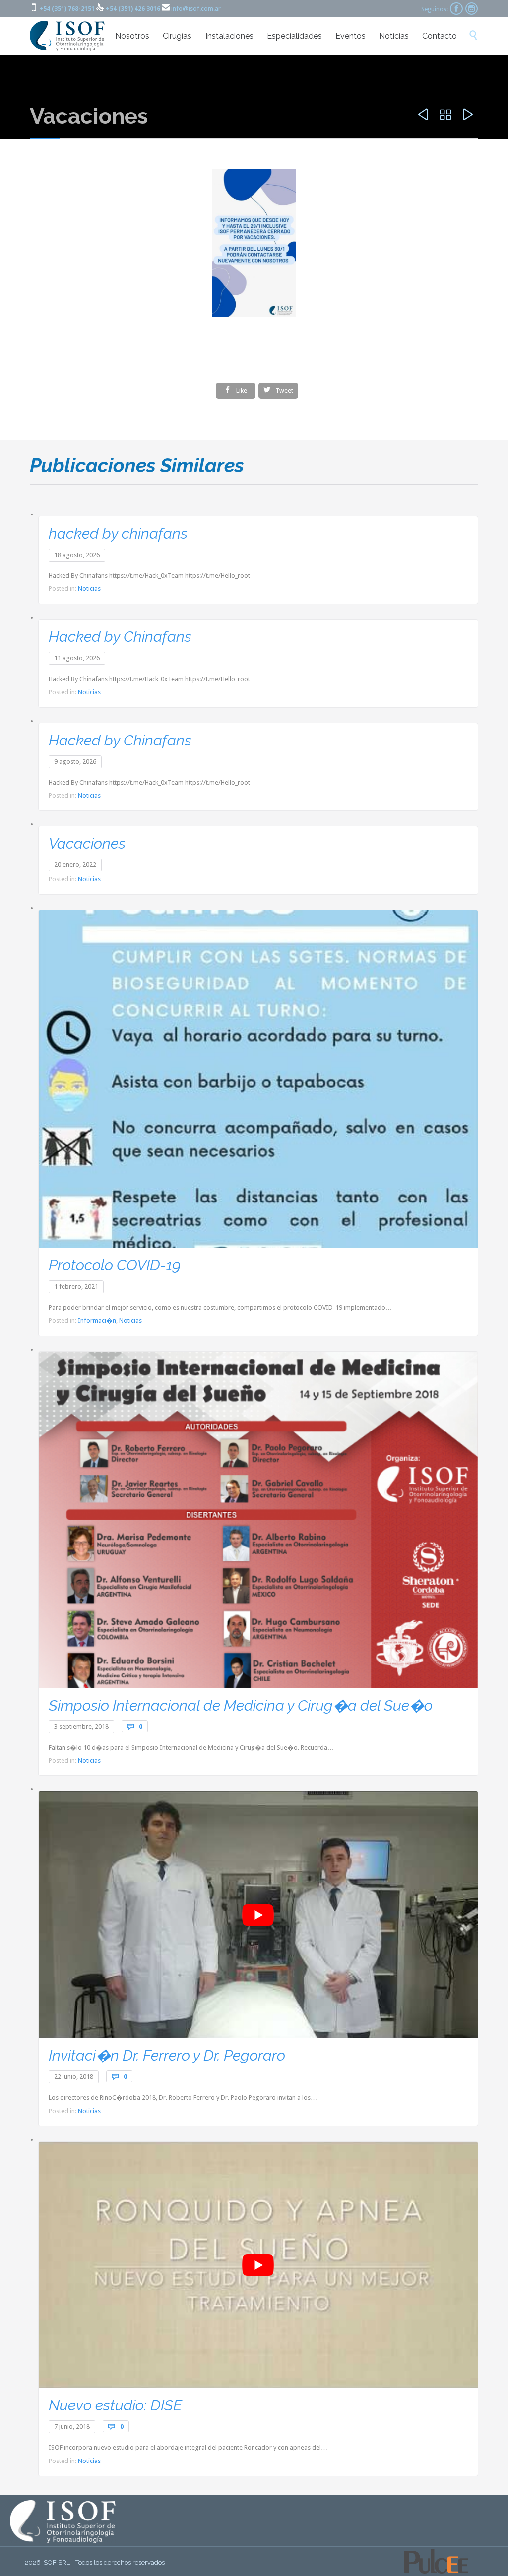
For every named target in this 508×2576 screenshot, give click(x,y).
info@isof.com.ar (196, 9)
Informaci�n (97, 1321)
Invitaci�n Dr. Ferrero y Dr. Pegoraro (167, 2055)
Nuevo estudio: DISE (115, 2405)
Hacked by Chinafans (120, 637)
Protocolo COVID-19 (115, 1265)
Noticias (89, 589)
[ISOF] (68, 36)
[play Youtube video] (258, 1915)
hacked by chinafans (118, 534)
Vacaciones (87, 843)
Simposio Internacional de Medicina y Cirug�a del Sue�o (241, 1705)
